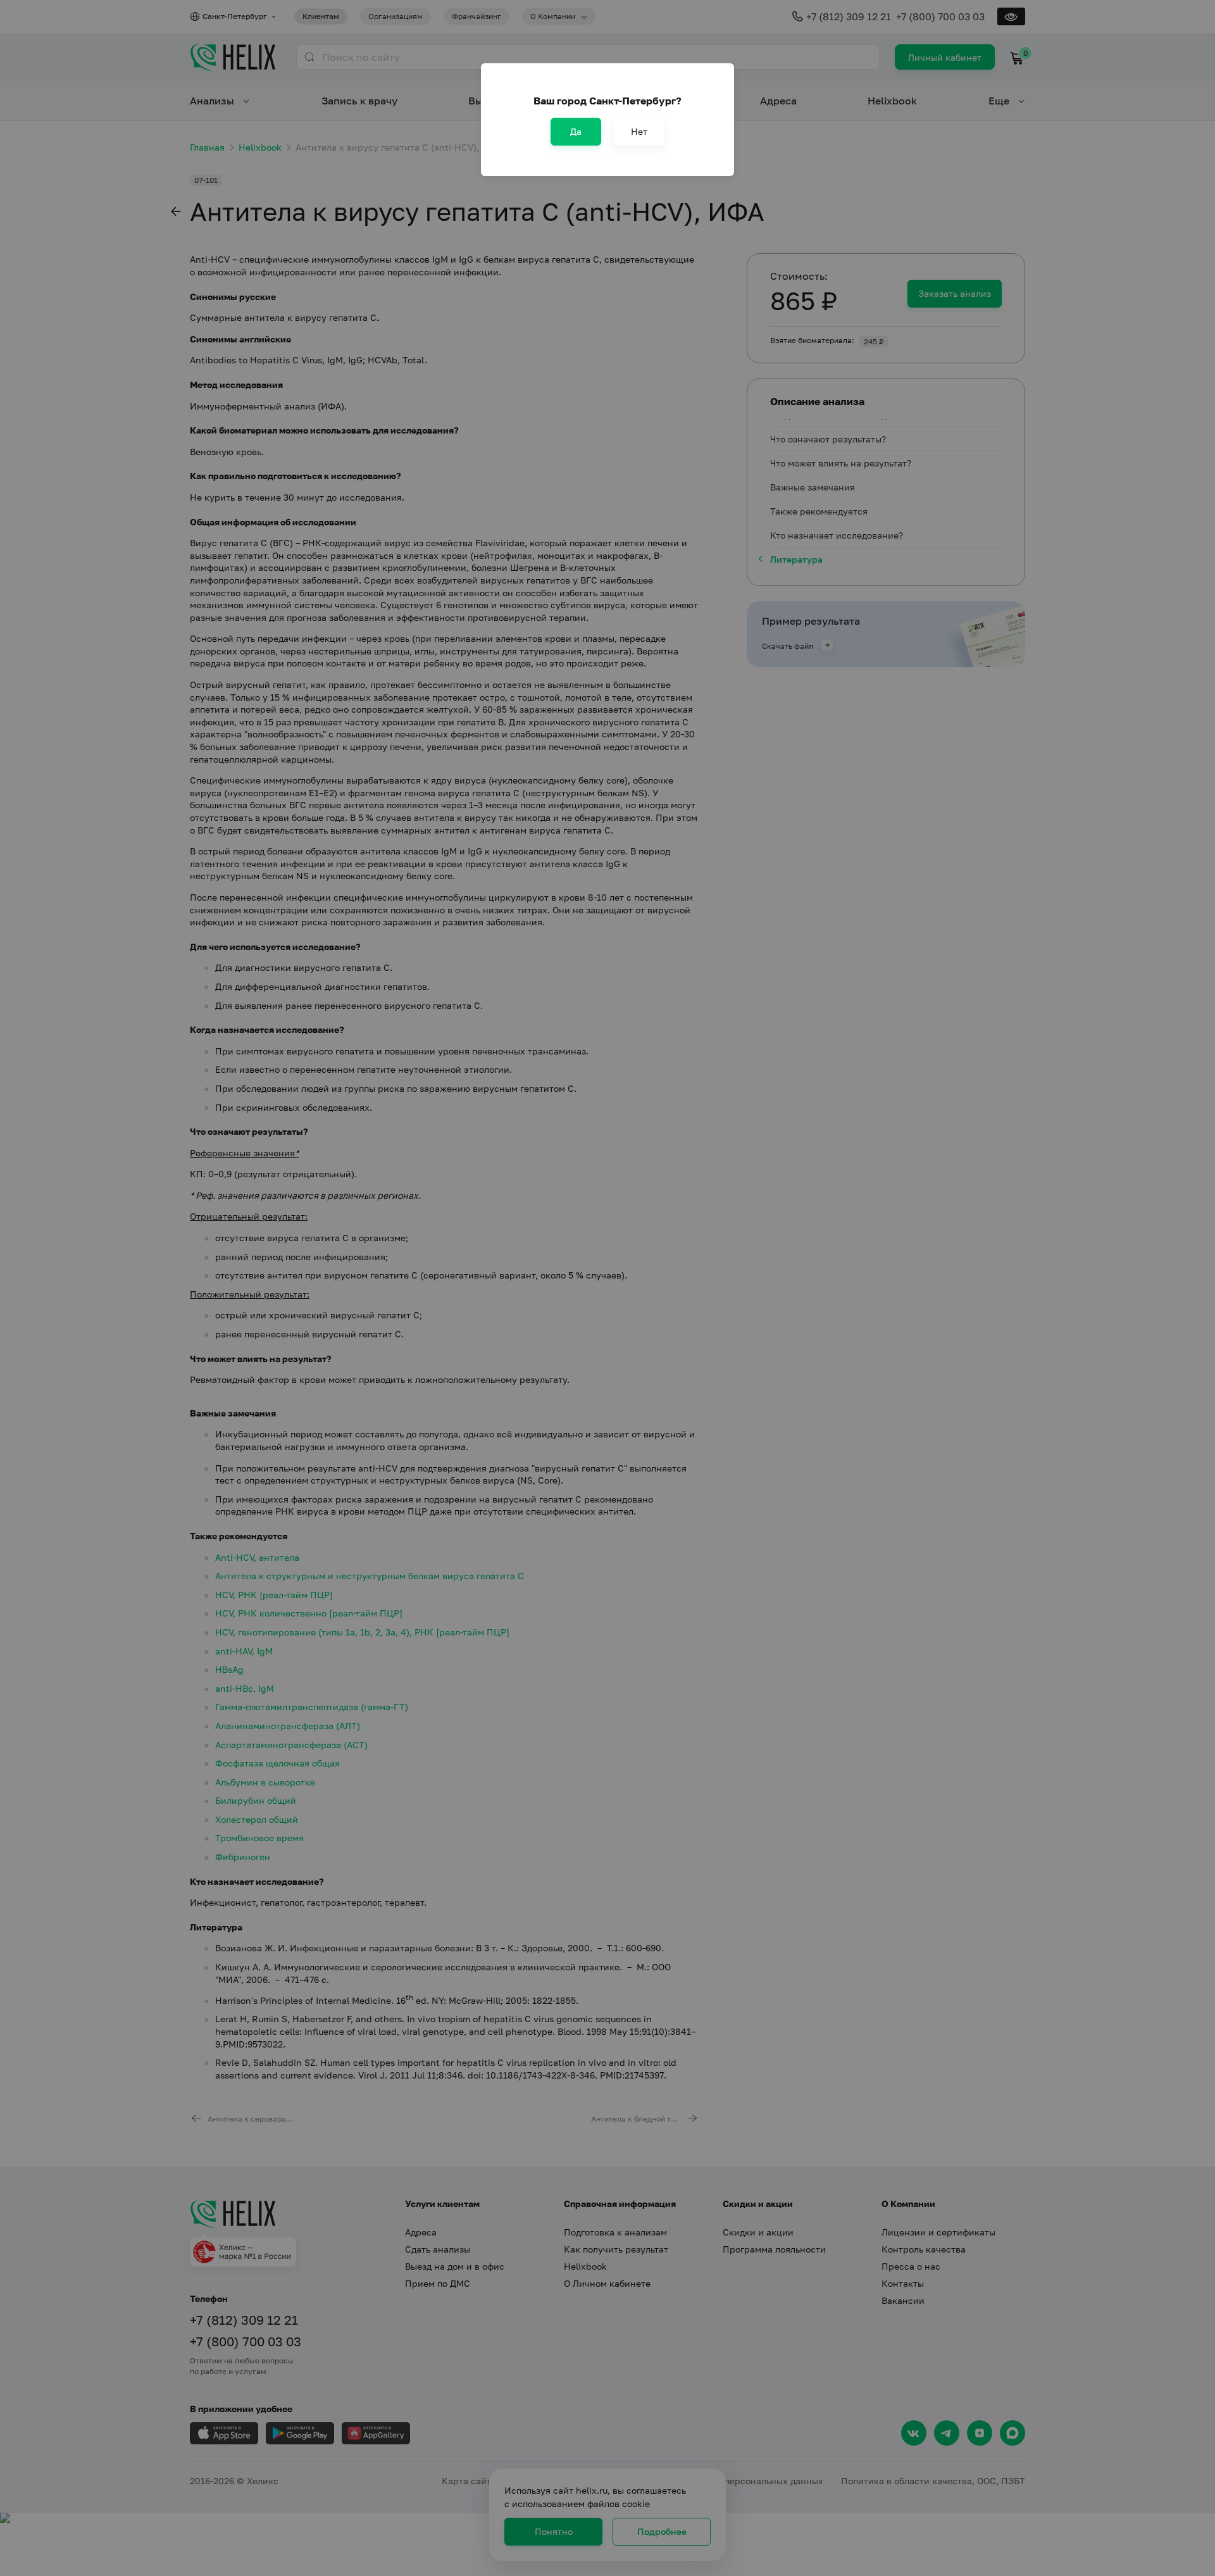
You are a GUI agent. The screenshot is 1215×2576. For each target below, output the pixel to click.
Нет (639, 131)
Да (576, 131)
